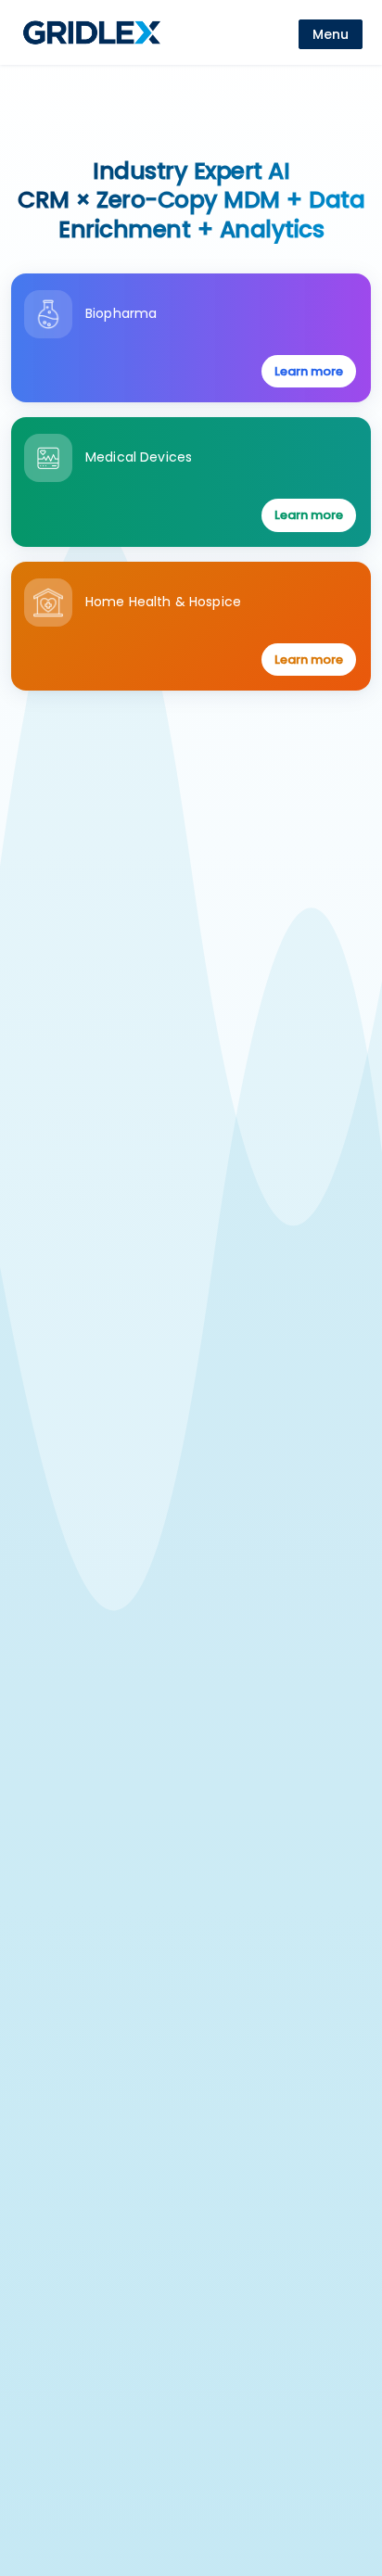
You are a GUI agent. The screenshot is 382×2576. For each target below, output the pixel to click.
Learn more (309, 371)
